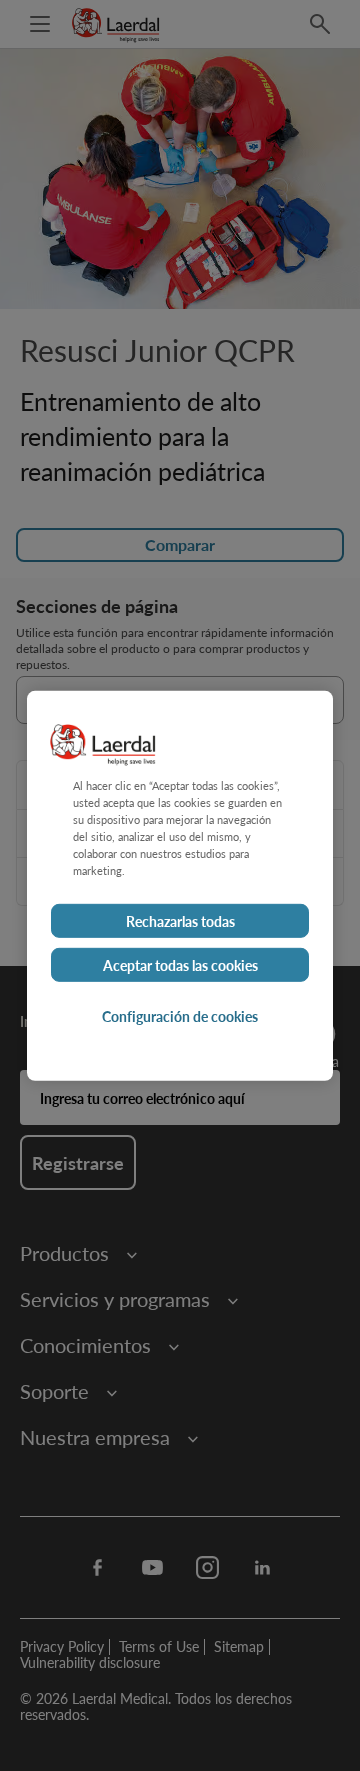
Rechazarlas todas (180, 921)
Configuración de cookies (180, 1016)
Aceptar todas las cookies (180, 965)
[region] (180, 885)
